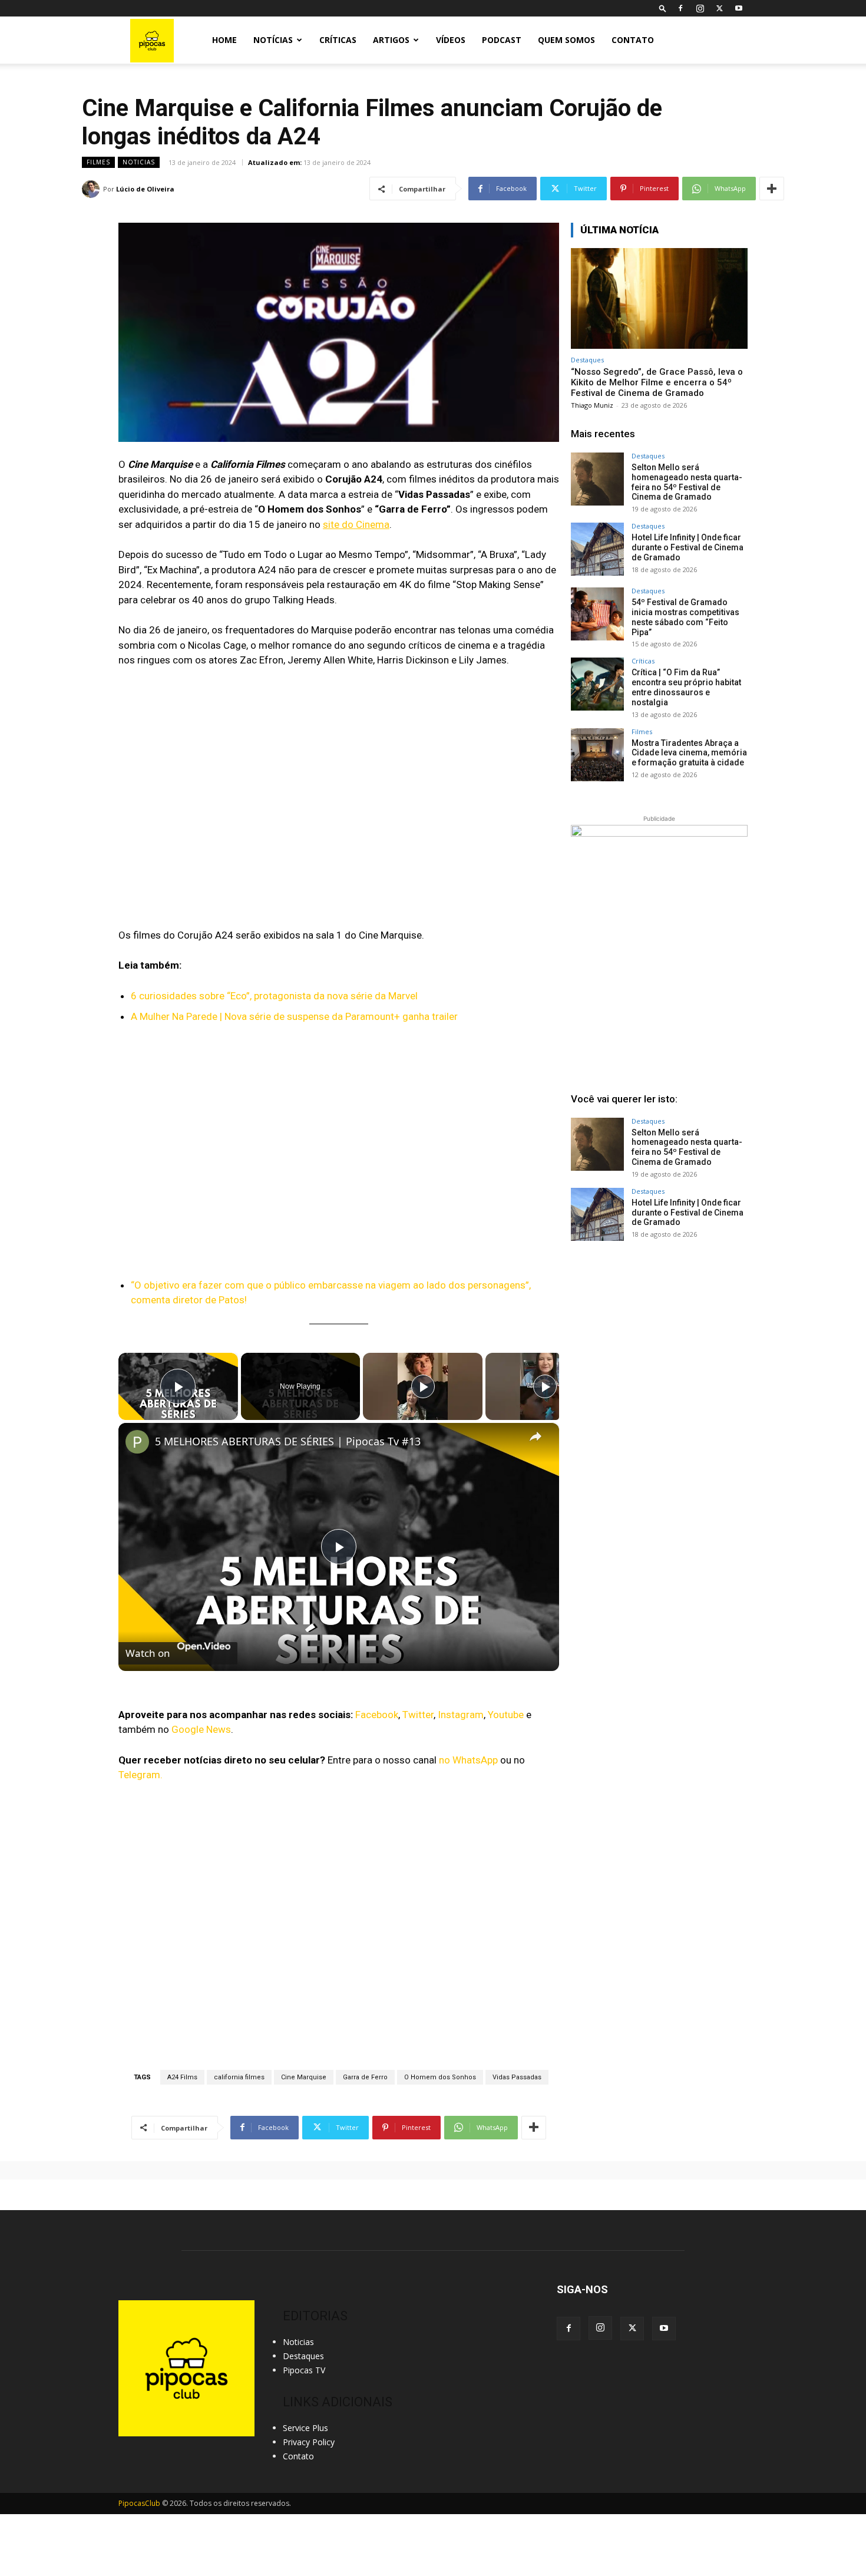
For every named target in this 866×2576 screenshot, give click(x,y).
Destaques (587, 360)
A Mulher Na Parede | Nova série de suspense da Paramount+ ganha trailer (294, 1016)
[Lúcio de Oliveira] (92, 189)
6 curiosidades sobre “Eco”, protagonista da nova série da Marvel (274, 996)
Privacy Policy (309, 2442)
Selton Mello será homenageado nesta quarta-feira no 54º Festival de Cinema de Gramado (687, 482)
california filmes (239, 2077)
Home (224, 40)
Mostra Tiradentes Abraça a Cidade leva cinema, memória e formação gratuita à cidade (689, 753)
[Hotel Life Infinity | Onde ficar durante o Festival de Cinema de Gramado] (597, 549)
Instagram (461, 1715)
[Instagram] (700, 8)
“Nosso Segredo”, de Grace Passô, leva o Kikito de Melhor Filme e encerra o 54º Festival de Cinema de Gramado (657, 382)
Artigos (391, 40)
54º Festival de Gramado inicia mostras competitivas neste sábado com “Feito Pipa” (685, 617)
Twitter (418, 1715)
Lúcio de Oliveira (145, 189)
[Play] (423, 1386)
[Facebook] (680, 8)
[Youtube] (739, 8)
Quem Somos (566, 40)
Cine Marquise (304, 2077)
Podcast (502, 40)
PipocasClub (139, 2503)
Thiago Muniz (592, 405)
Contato (633, 40)
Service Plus (305, 2428)
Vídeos (451, 40)
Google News (201, 1729)
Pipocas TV (304, 2370)
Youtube (506, 1715)
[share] (536, 1436)
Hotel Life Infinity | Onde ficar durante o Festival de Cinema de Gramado (687, 547)
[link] (137, 1442)
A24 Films (182, 2077)
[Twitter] (719, 8)
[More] (772, 189)
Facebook (377, 1715)
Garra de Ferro (365, 2077)
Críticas (338, 40)
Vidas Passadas (517, 2077)
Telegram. (141, 1775)
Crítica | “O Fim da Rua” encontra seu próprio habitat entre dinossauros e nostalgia (686, 687)
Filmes (98, 162)
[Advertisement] (659, 1346)
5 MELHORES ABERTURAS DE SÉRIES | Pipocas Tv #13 (288, 1441)
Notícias (273, 40)
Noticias (139, 162)
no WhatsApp (467, 1760)
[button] (663, 8)
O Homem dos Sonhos (440, 2077)
